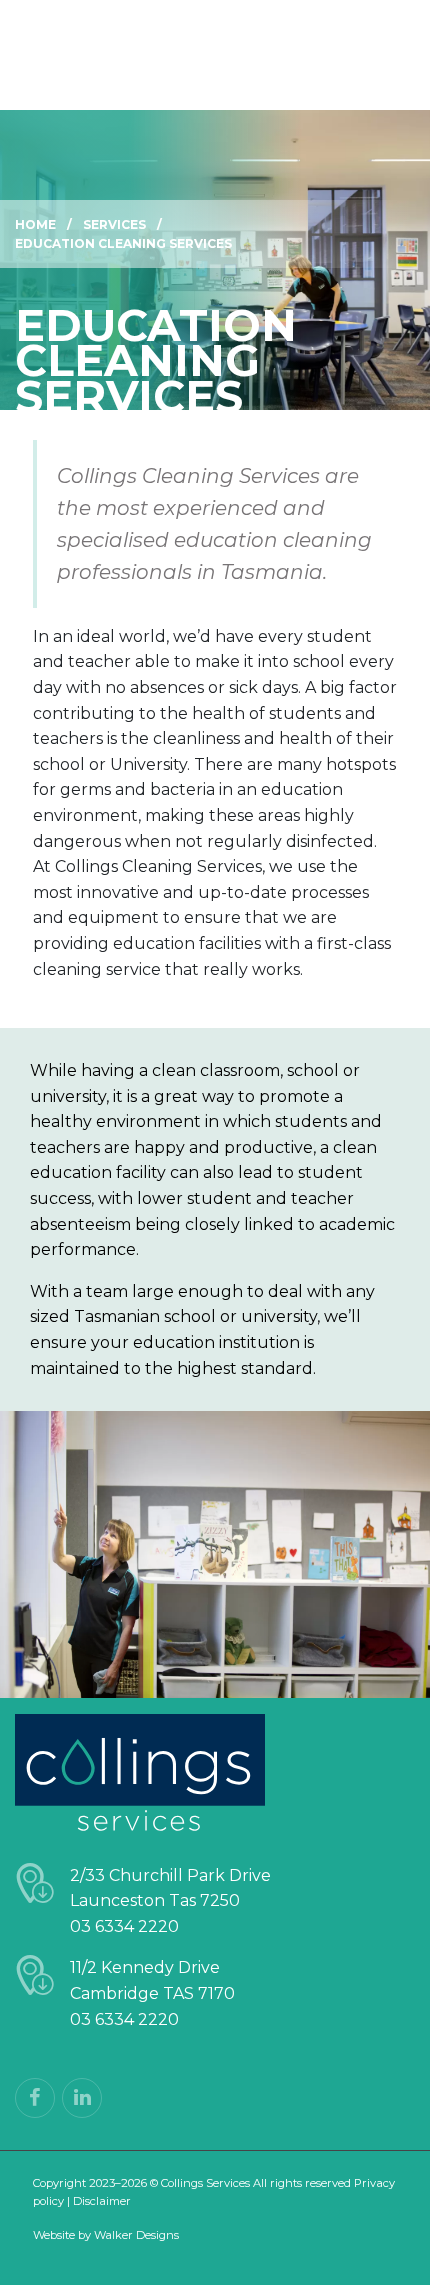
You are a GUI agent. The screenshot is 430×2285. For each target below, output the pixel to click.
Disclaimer (102, 2201)
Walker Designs (136, 2235)
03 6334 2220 (124, 1926)
